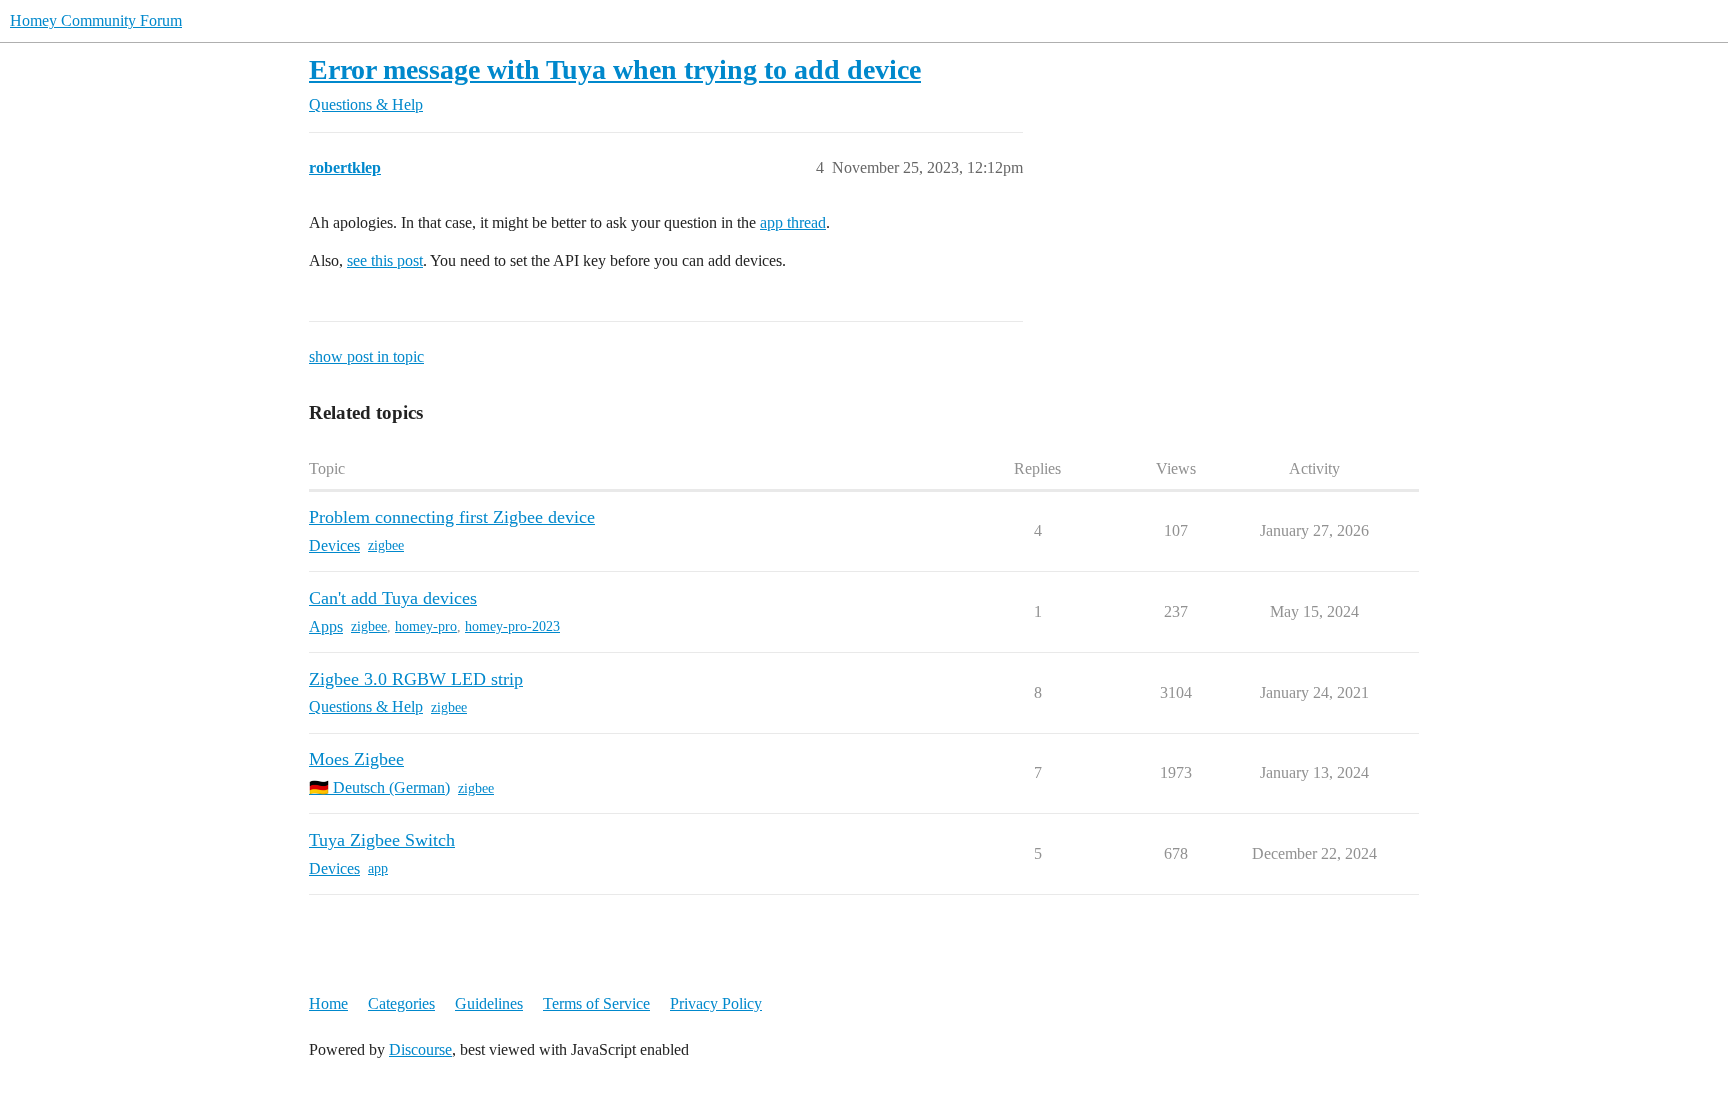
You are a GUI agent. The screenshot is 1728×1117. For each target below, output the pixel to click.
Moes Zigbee (356, 759)
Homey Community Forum (96, 20)
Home (328, 1003)
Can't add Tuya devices (393, 598)
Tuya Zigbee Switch (382, 840)
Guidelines (489, 1003)
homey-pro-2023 (512, 626)
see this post (385, 260)
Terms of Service (596, 1003)
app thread (793, 222)
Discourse (420, 1049)
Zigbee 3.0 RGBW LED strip (416, 679)
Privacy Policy (716, 1003)
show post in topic (366, 356)
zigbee (386, 545)
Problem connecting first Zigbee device (452, 517)
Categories (401, 1003)
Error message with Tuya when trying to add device (615, 69)
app (378, 868)
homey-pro (426, 626)
